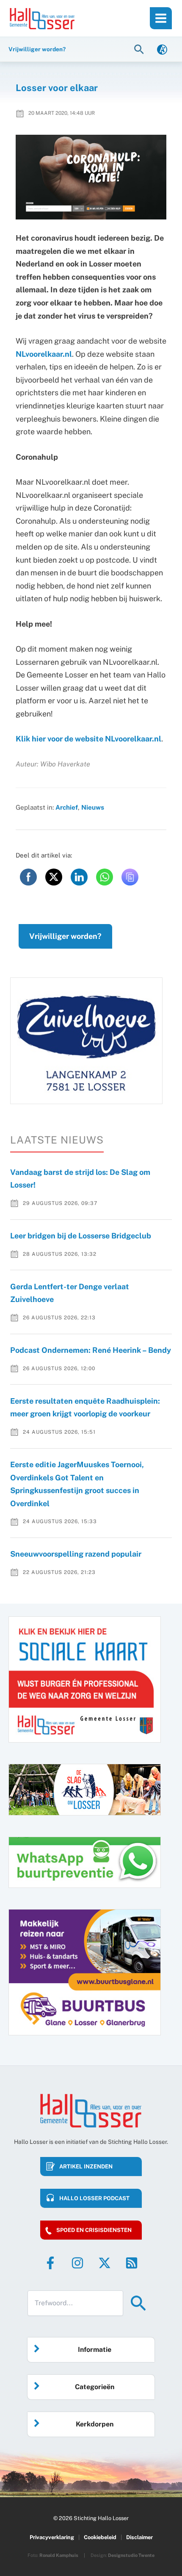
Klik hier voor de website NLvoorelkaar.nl (88, 739)
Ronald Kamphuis (59, 2555)
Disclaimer (139, 2537)
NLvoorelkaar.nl (44, 354)
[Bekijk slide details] (86, 1041)
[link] (162, 49)
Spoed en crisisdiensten (94, 2230)
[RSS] (132, 2263)
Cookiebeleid (100, 2537)
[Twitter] (105, 2263)
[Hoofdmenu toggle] (161, 18)
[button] (140, 49)
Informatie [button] (95, 2350)
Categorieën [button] (95, 2387)
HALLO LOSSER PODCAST (94, 2198)
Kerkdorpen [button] (95, 2424)
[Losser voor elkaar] (91, 177)
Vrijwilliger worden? (65, 936)
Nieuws (93, 807)
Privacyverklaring (52, 2537)
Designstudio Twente (131, 2555)
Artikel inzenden (86, 2167)
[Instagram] (77, 2263)
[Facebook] (50, 2263)
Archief (67, 807)
